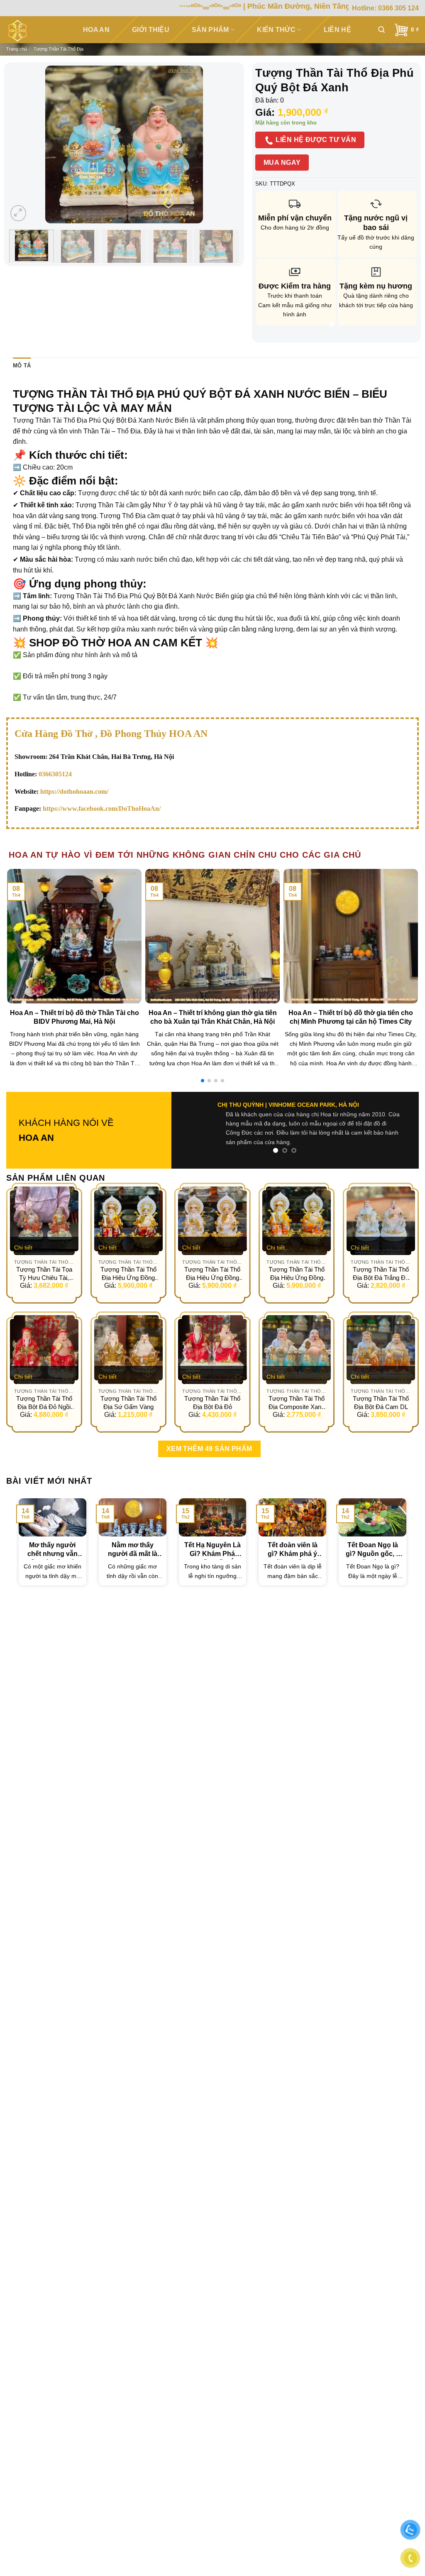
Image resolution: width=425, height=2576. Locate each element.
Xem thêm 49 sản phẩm (209, 1430)
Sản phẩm (210, 30)
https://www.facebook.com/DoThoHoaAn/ (102, 809)
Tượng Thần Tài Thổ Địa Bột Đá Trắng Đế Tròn (381, 1255)
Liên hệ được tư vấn (315, 140)
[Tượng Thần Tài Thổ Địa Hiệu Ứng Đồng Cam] (297, 1202)
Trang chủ (17, 49)
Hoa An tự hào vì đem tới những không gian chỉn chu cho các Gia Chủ (185, 855)
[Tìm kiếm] (381, 30)
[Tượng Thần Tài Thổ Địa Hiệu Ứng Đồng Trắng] (212, 1202)
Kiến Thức (276, 30)
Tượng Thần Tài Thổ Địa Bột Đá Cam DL (381, 1384)
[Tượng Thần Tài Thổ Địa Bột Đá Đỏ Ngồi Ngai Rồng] (44, 1331)
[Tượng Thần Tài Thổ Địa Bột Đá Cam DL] (381, 1331)
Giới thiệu (151, 30)
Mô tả (22, 366)
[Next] (225, 144)
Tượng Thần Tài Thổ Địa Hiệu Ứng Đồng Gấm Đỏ (128, 1255)
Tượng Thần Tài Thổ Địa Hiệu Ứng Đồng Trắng (212, 1255)
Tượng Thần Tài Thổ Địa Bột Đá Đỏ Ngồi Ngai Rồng (44, 1385)
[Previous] (22, 144)
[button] (203, 1081)
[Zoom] (18, 213)
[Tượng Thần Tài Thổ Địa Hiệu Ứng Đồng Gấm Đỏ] (128, 1202)
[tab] (22, 366)
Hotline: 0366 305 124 (385, 8)
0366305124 (55, 774)
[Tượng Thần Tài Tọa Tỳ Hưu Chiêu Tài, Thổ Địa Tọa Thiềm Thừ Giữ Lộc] (44, 1202)
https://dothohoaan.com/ (74, 791)
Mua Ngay (282, 163)
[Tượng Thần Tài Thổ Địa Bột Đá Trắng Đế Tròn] (381, 1202)
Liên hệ (337, 30)
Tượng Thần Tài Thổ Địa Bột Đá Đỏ (212, 1384)
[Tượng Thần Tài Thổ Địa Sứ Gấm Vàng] (128, 1331)
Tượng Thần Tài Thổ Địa (59, 49)
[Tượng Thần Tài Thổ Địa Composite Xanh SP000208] (297, 1331)
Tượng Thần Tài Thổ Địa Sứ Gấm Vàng (128, 1384)
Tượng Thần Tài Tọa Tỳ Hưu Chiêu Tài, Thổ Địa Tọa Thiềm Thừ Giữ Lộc (44, 1255)
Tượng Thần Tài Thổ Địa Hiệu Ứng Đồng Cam (297, 1255)
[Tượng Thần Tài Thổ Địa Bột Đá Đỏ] (212, 1331)
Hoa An (96, 30)
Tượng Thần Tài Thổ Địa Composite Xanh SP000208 (297, 1385)
